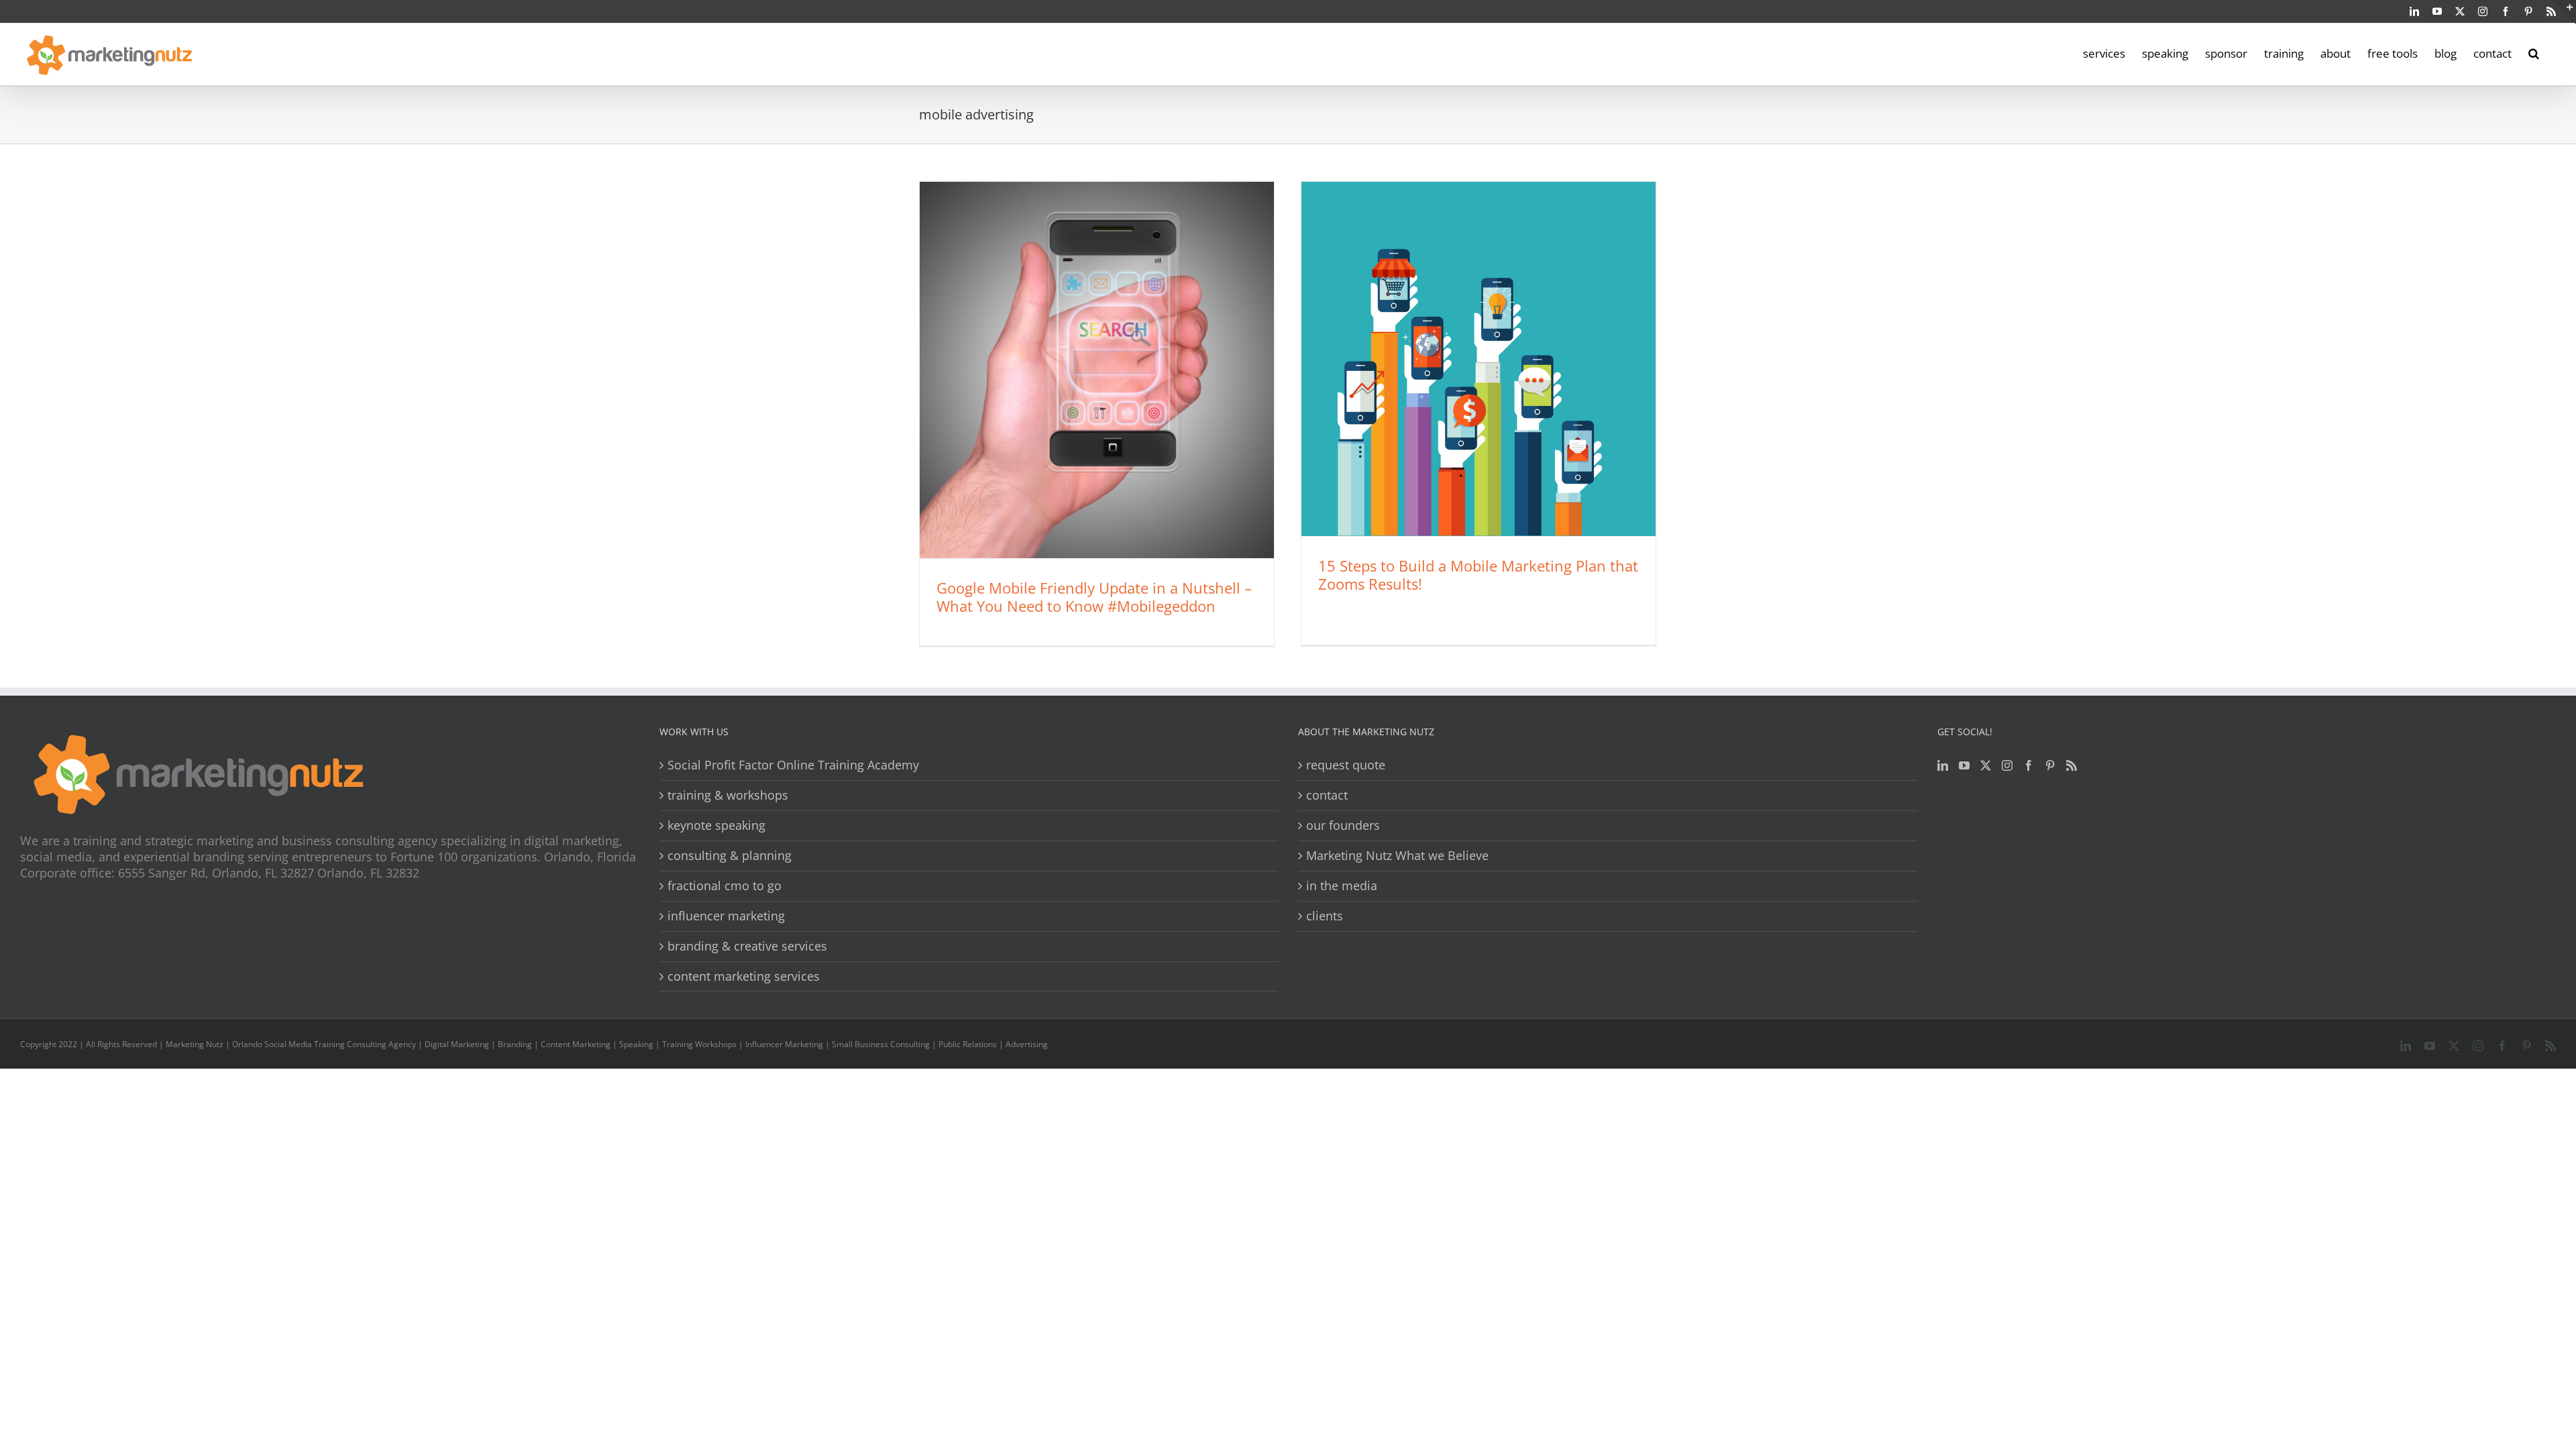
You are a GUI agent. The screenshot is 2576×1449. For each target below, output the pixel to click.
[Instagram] (2007, 765)
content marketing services (744, 976)
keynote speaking (716, 825)
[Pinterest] (2050, 765)
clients (1325, 916)
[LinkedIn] (1943, 765)
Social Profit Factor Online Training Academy (793, 765)
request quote (1346, 765)
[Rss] (2072, 765)
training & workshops (728, 795)
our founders (1343, 825)
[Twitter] (1986, 765)
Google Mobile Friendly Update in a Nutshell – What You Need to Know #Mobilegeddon (1094, 597)
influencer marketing (726, 916)
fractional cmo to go (724, 886)
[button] (2534, 52)
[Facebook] (2029, 765)
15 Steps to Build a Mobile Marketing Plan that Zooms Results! (1478, 575)
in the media (1342, 886)
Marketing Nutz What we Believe (1397, 856)
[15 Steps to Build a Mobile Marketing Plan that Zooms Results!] (1479, 359)
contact (1327, 795)
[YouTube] (1964, 765)
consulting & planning (730, 856)
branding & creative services (747, 946)
